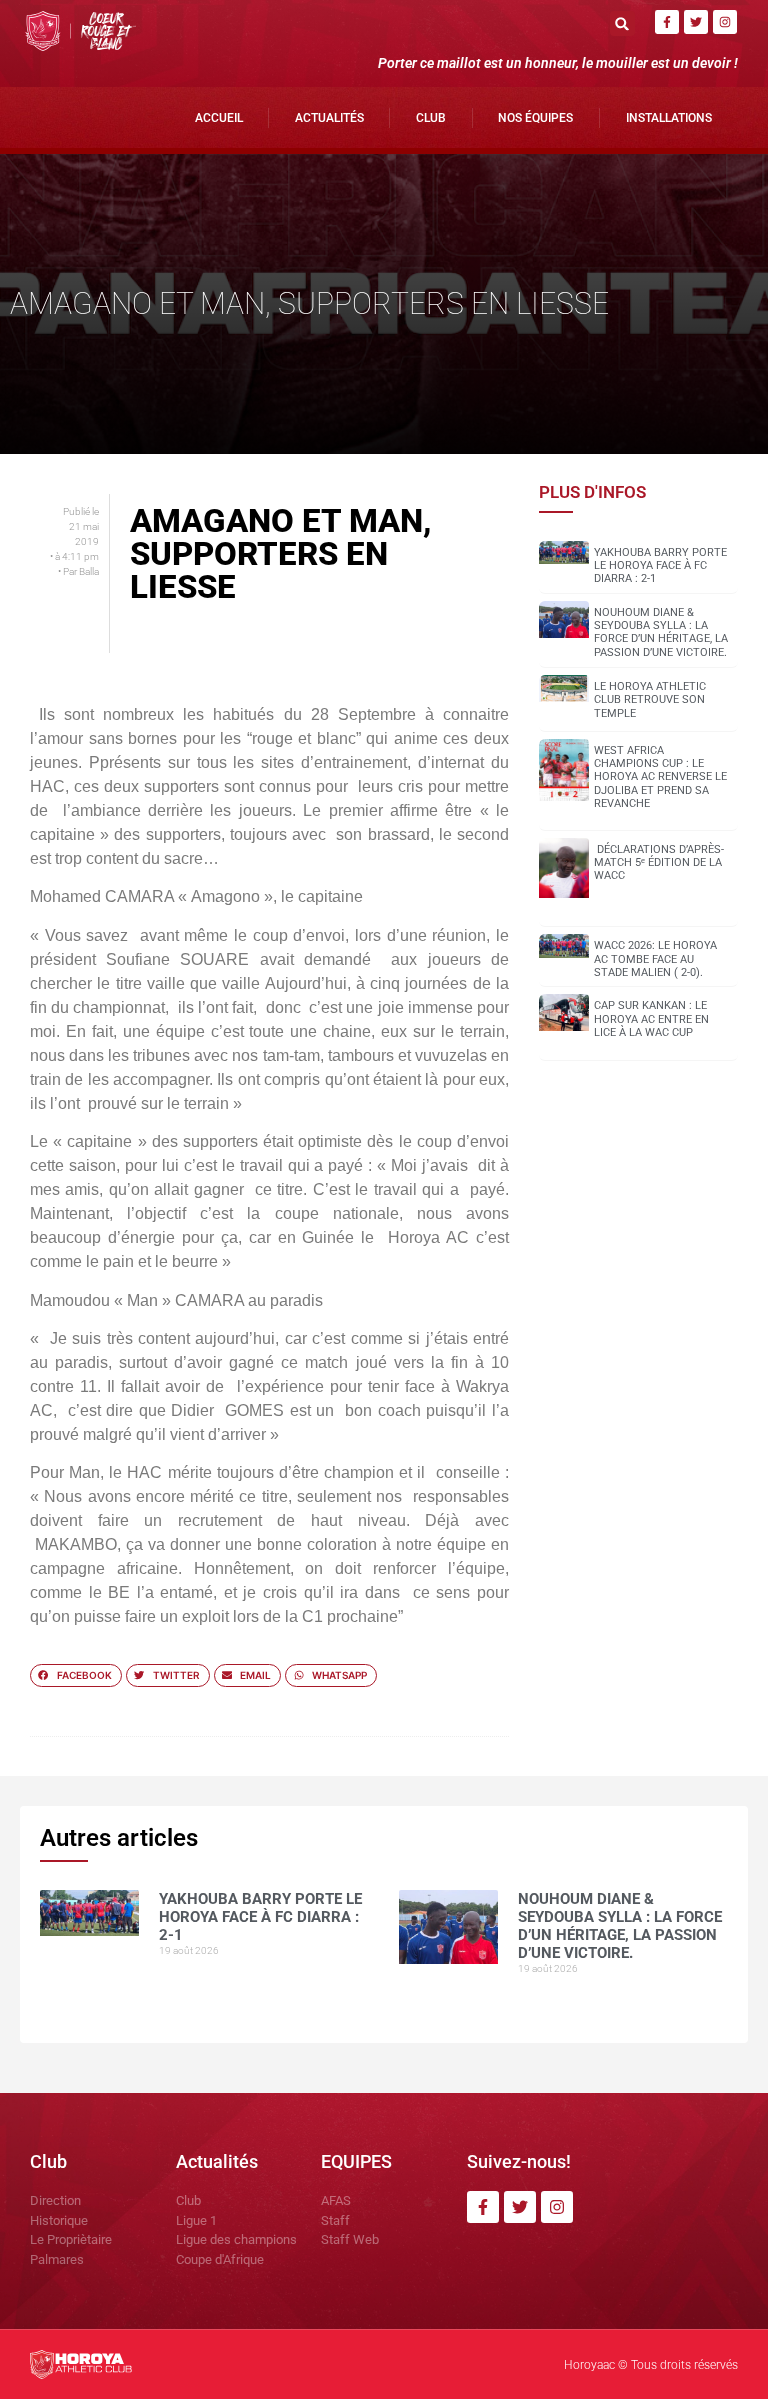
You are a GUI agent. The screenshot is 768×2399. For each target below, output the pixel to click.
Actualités (329, 118)
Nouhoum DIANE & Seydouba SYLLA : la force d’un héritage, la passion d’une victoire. (661, 632)
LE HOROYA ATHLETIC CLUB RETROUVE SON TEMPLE (650, 699)
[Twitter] (696, 22)
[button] (622, 23)
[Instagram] (725, 22)
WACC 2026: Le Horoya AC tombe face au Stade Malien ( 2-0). (655, 958)
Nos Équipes (535, 118)
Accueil (219, 118)
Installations (669, 118)
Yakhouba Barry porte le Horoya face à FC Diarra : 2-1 (660, 565)
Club (431, 118)
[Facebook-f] (667, 22)
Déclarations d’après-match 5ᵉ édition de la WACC (659, 862)
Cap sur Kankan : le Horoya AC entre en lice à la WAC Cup (651, 1018)
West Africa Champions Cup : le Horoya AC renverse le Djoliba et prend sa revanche (660, 777)
